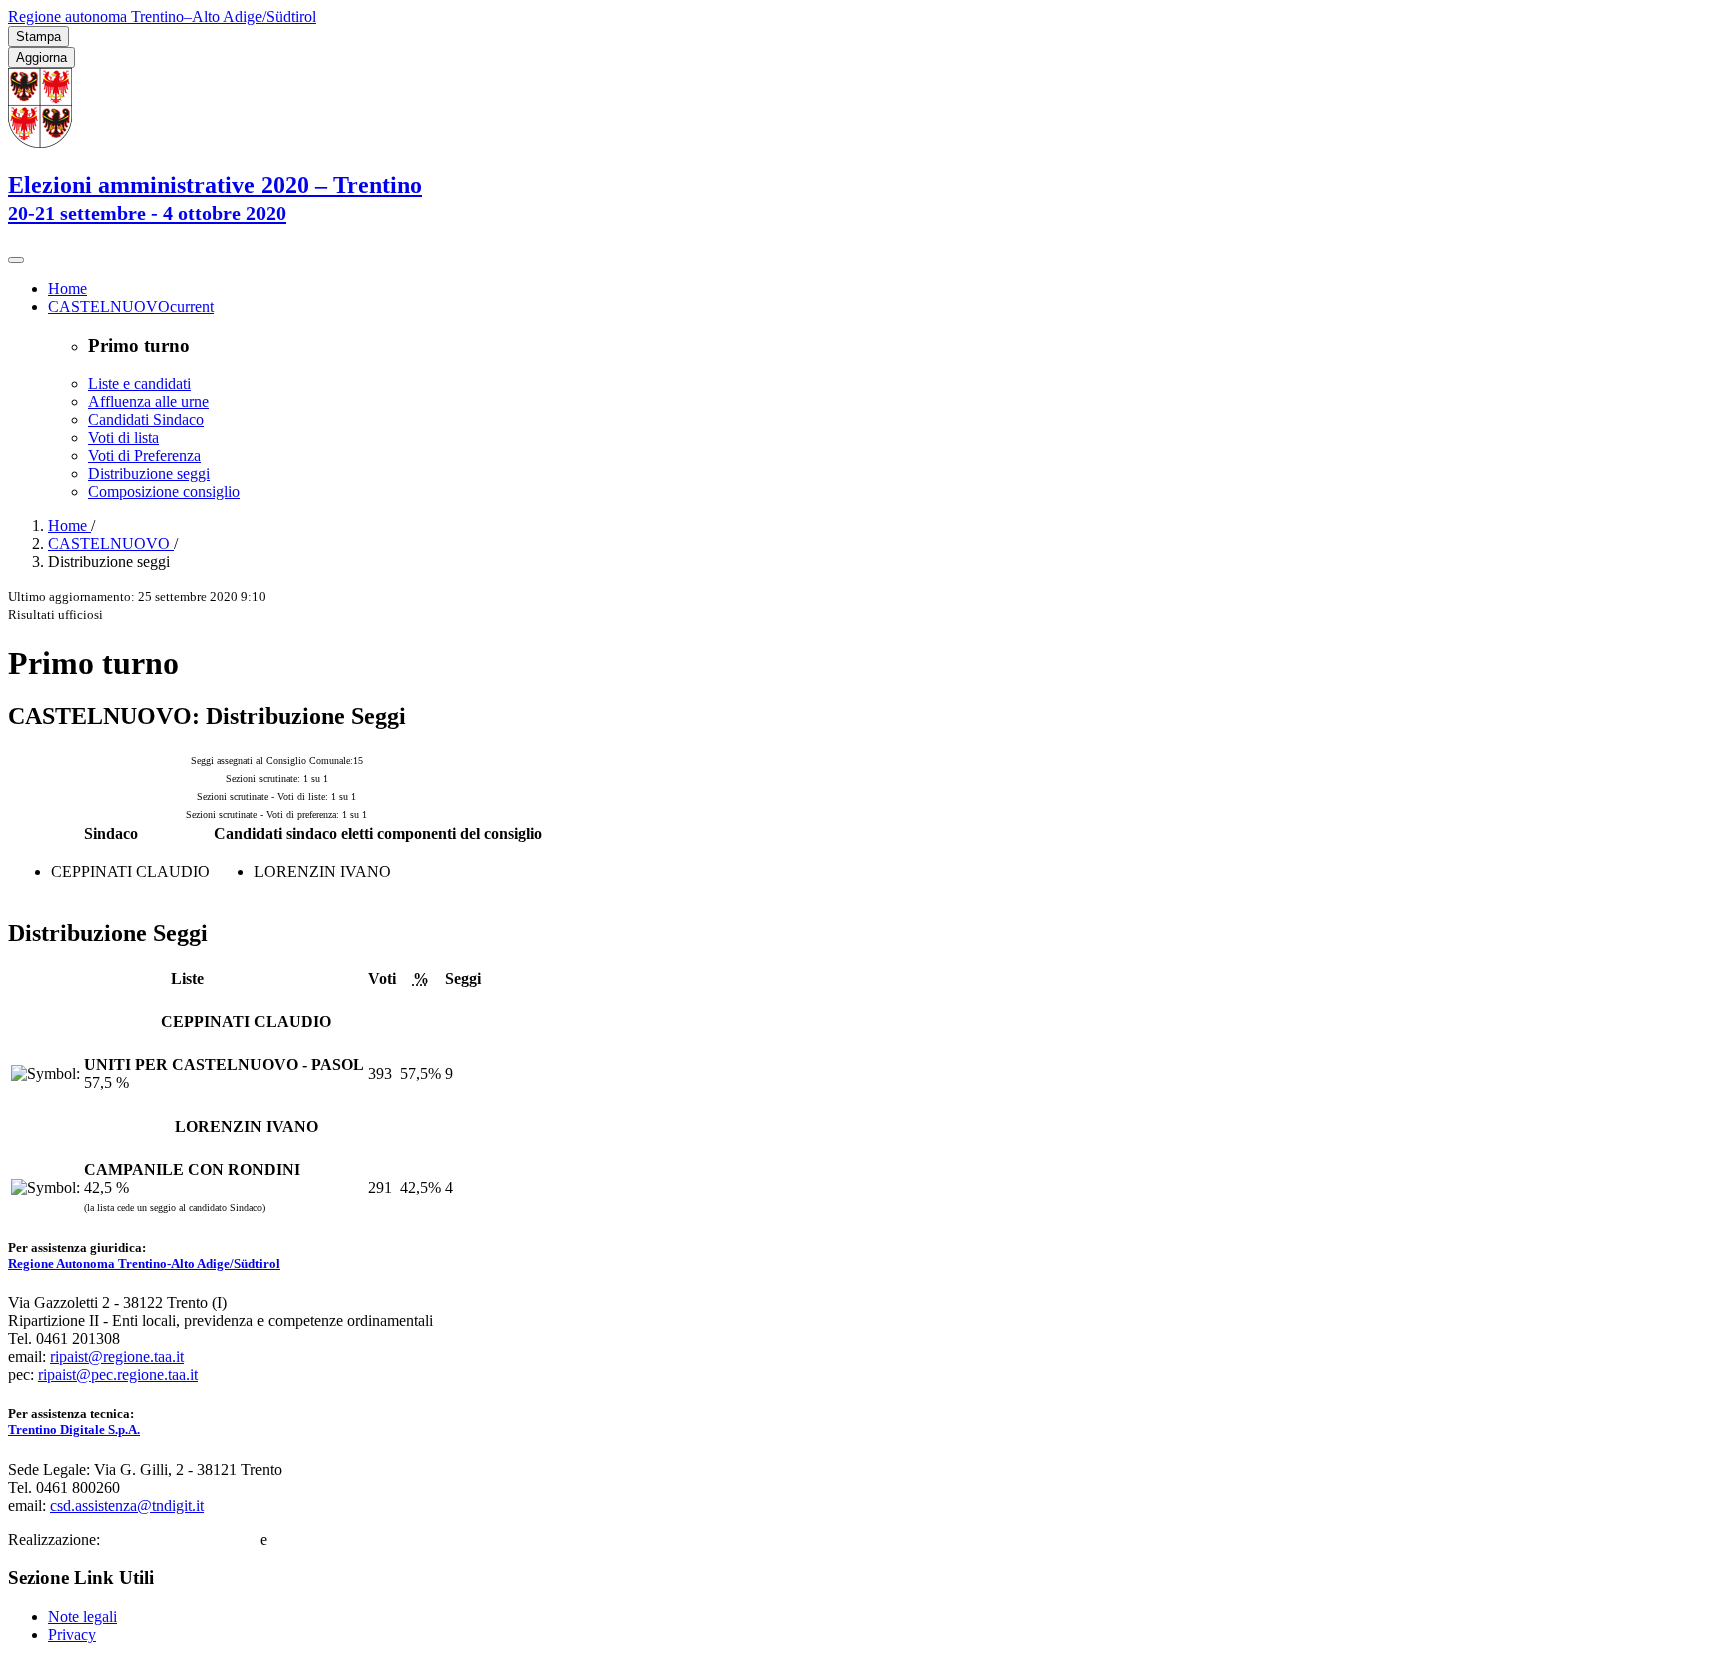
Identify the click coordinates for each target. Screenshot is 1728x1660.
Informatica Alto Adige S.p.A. (366, 1539)
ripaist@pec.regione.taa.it (118, 1374)
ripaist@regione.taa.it (117, 1356)
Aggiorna (41, 57)
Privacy (72, 1634)
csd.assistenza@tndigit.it (127, 1505)
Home (69, 525)
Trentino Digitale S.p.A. (74, 1429)
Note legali (82, 1616)
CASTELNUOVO (111, 543)
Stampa (38, 36)
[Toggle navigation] (16, 260)
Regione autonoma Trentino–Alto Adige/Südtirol (162, 16)
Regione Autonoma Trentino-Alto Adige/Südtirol (144, 1263)
